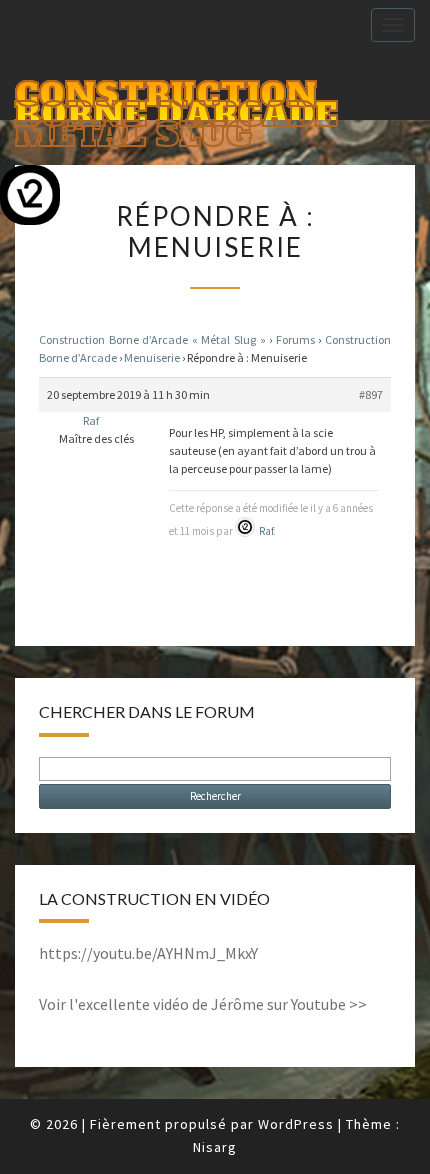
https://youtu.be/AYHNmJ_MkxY (148, 953)
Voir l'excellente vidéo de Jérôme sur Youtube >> (203, 1004)
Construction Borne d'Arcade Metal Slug (176, 96)
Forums (295, 339)
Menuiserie (152, 357)
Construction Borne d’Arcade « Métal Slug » (152, 339)
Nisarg (215, 1147)
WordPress (296, 1124)
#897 (371, 394)
